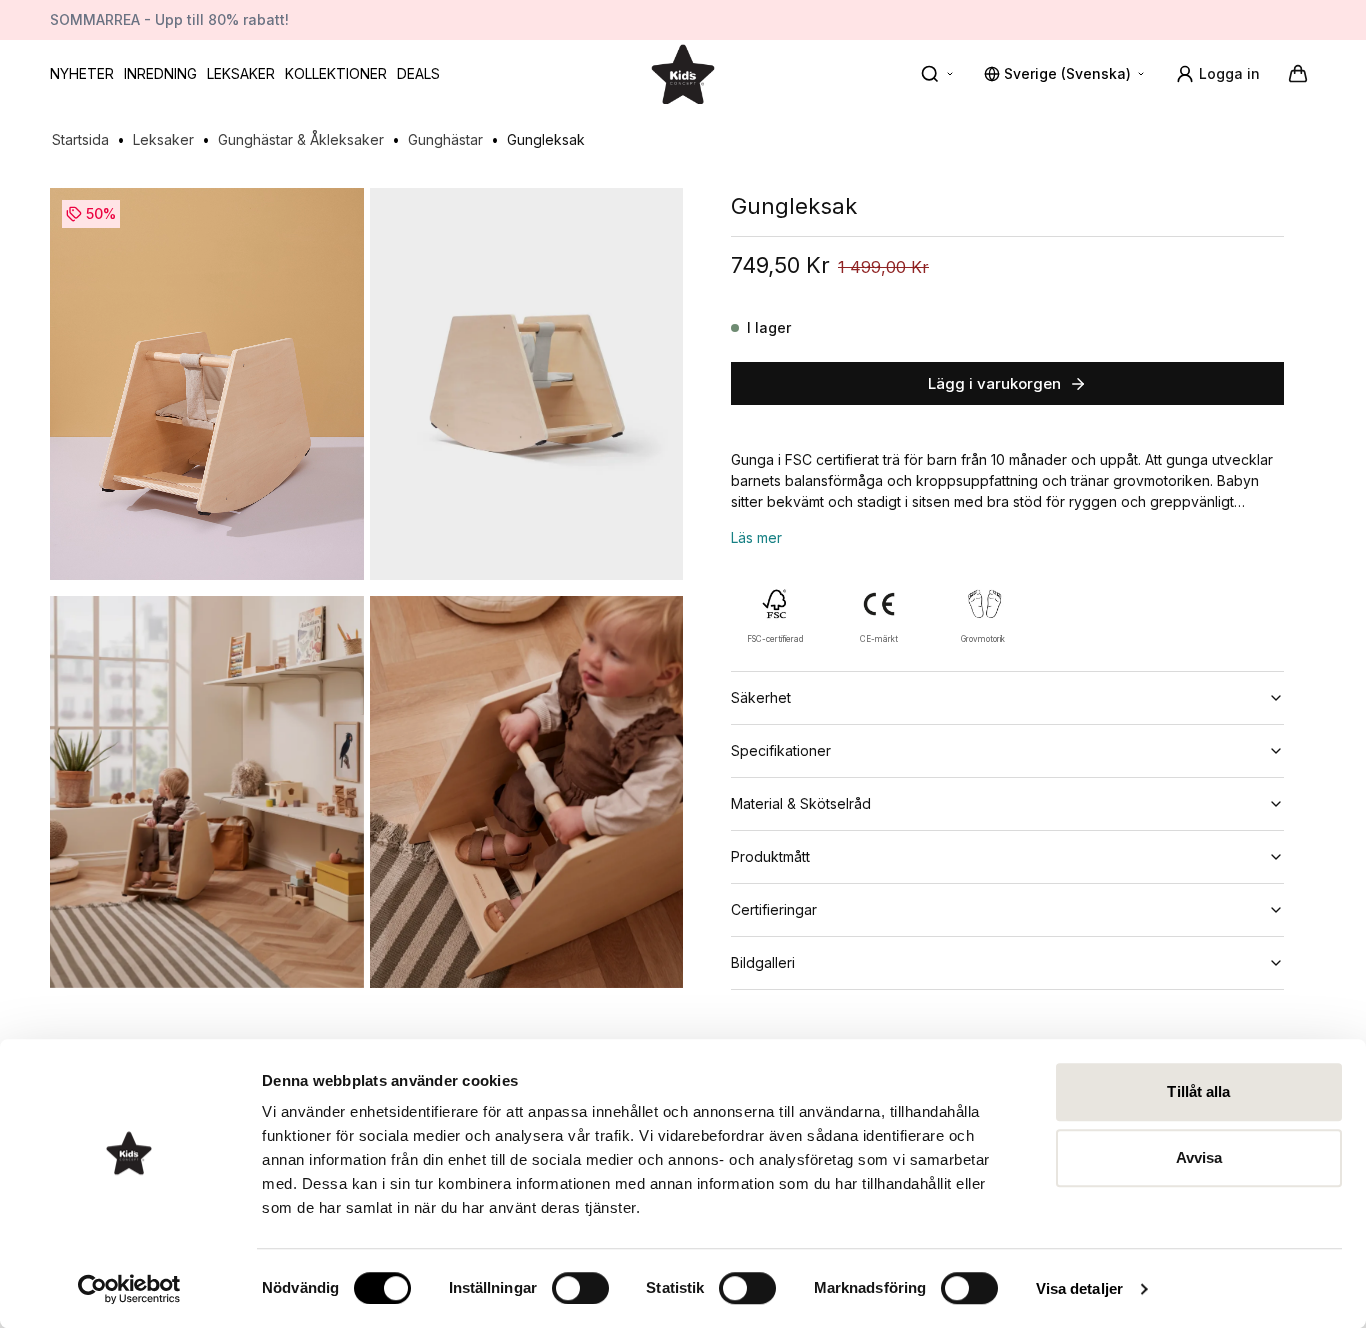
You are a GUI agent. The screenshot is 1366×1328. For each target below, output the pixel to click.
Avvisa (1199, 1157)
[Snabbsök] (938, 74)
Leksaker (241, 73)
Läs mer (756, 537)
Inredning (160, 73)
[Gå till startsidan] (683, 73)
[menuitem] (82, 74)
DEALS (418, 73)
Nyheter (82, 73)
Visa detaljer (1079, 1288)
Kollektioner (336, 73)
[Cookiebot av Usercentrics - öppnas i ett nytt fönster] (129, 1289)
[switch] (580, 1288)
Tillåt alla (1198, 1091)
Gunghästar (445, 139)
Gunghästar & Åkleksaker (301, 139)
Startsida (80, 139)
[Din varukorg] (1298, 74)
